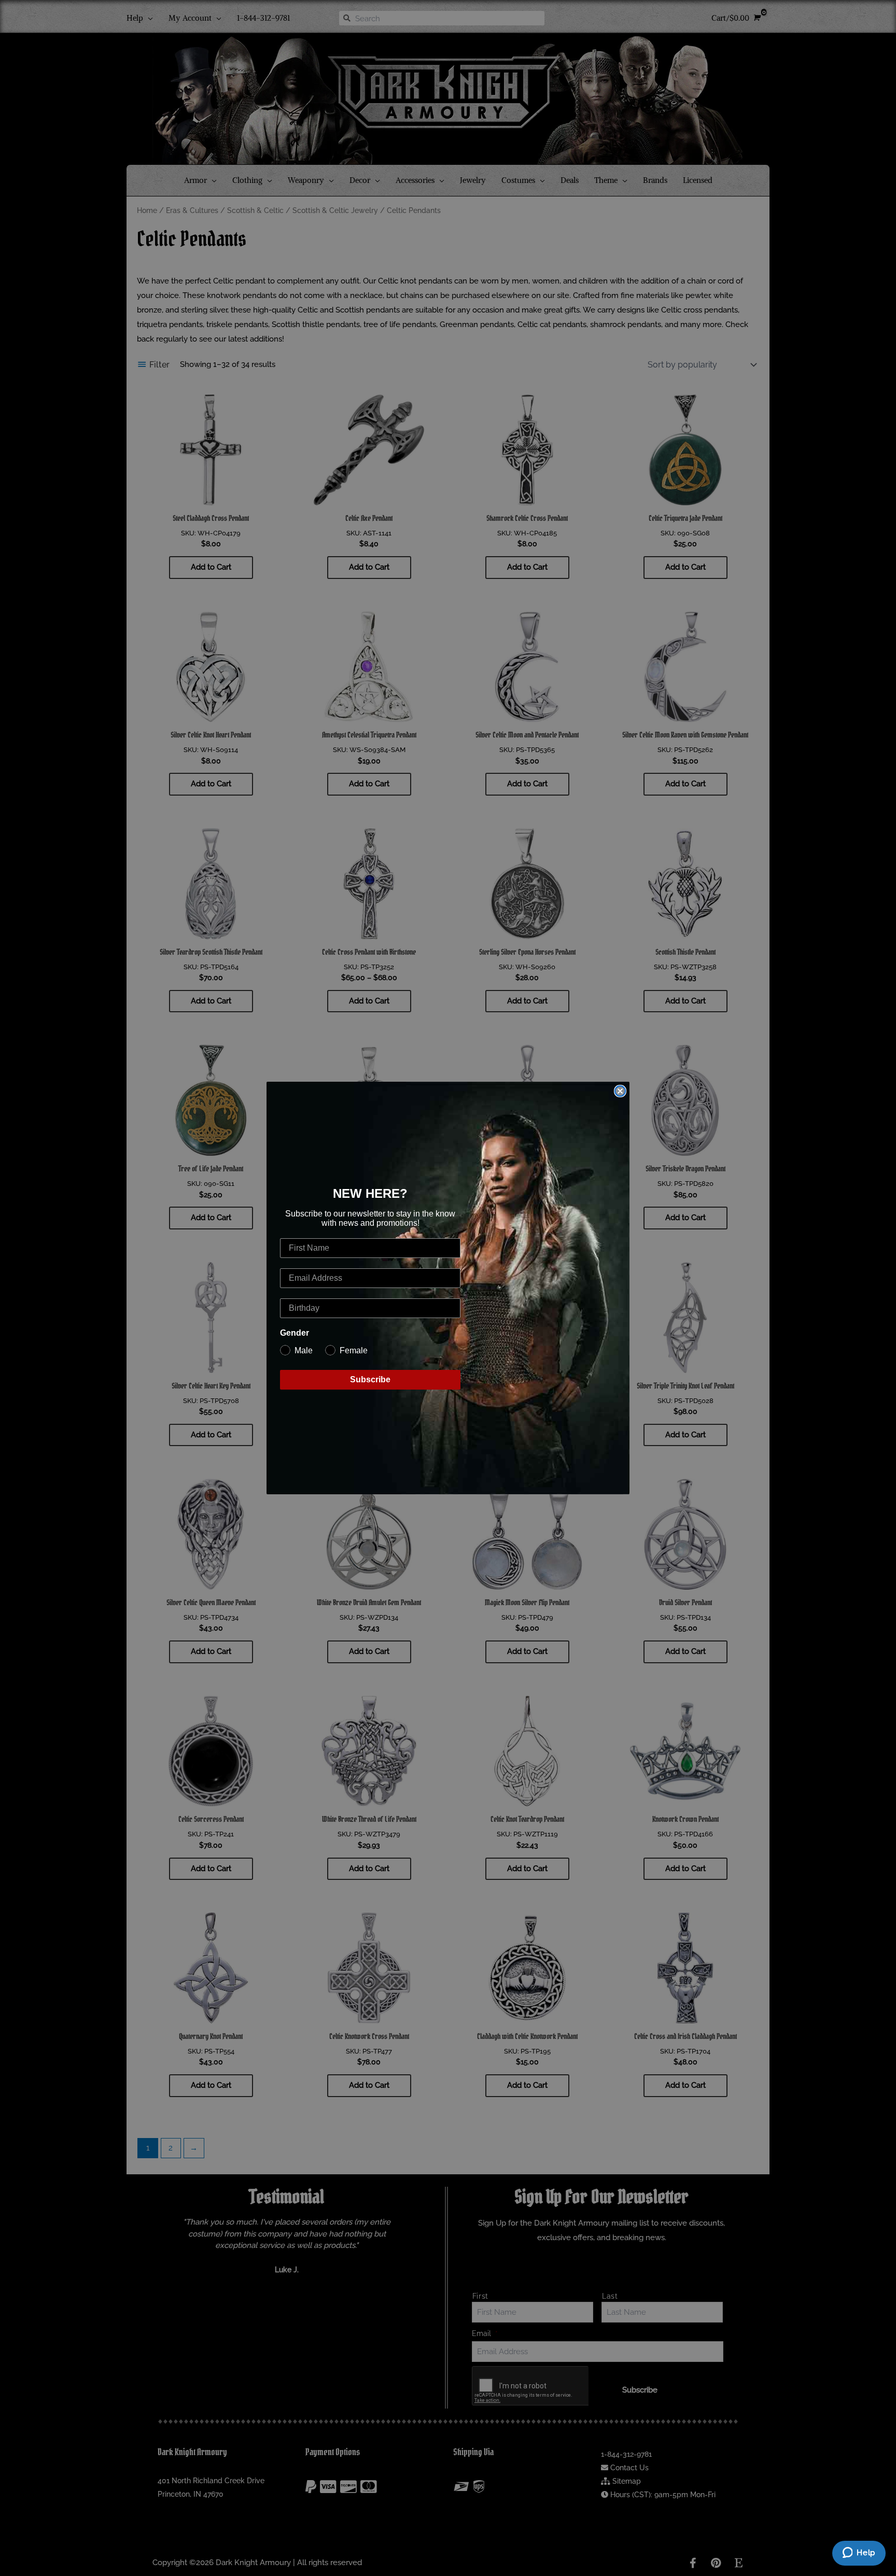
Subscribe (370, 1379)
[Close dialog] (620, 1091)
